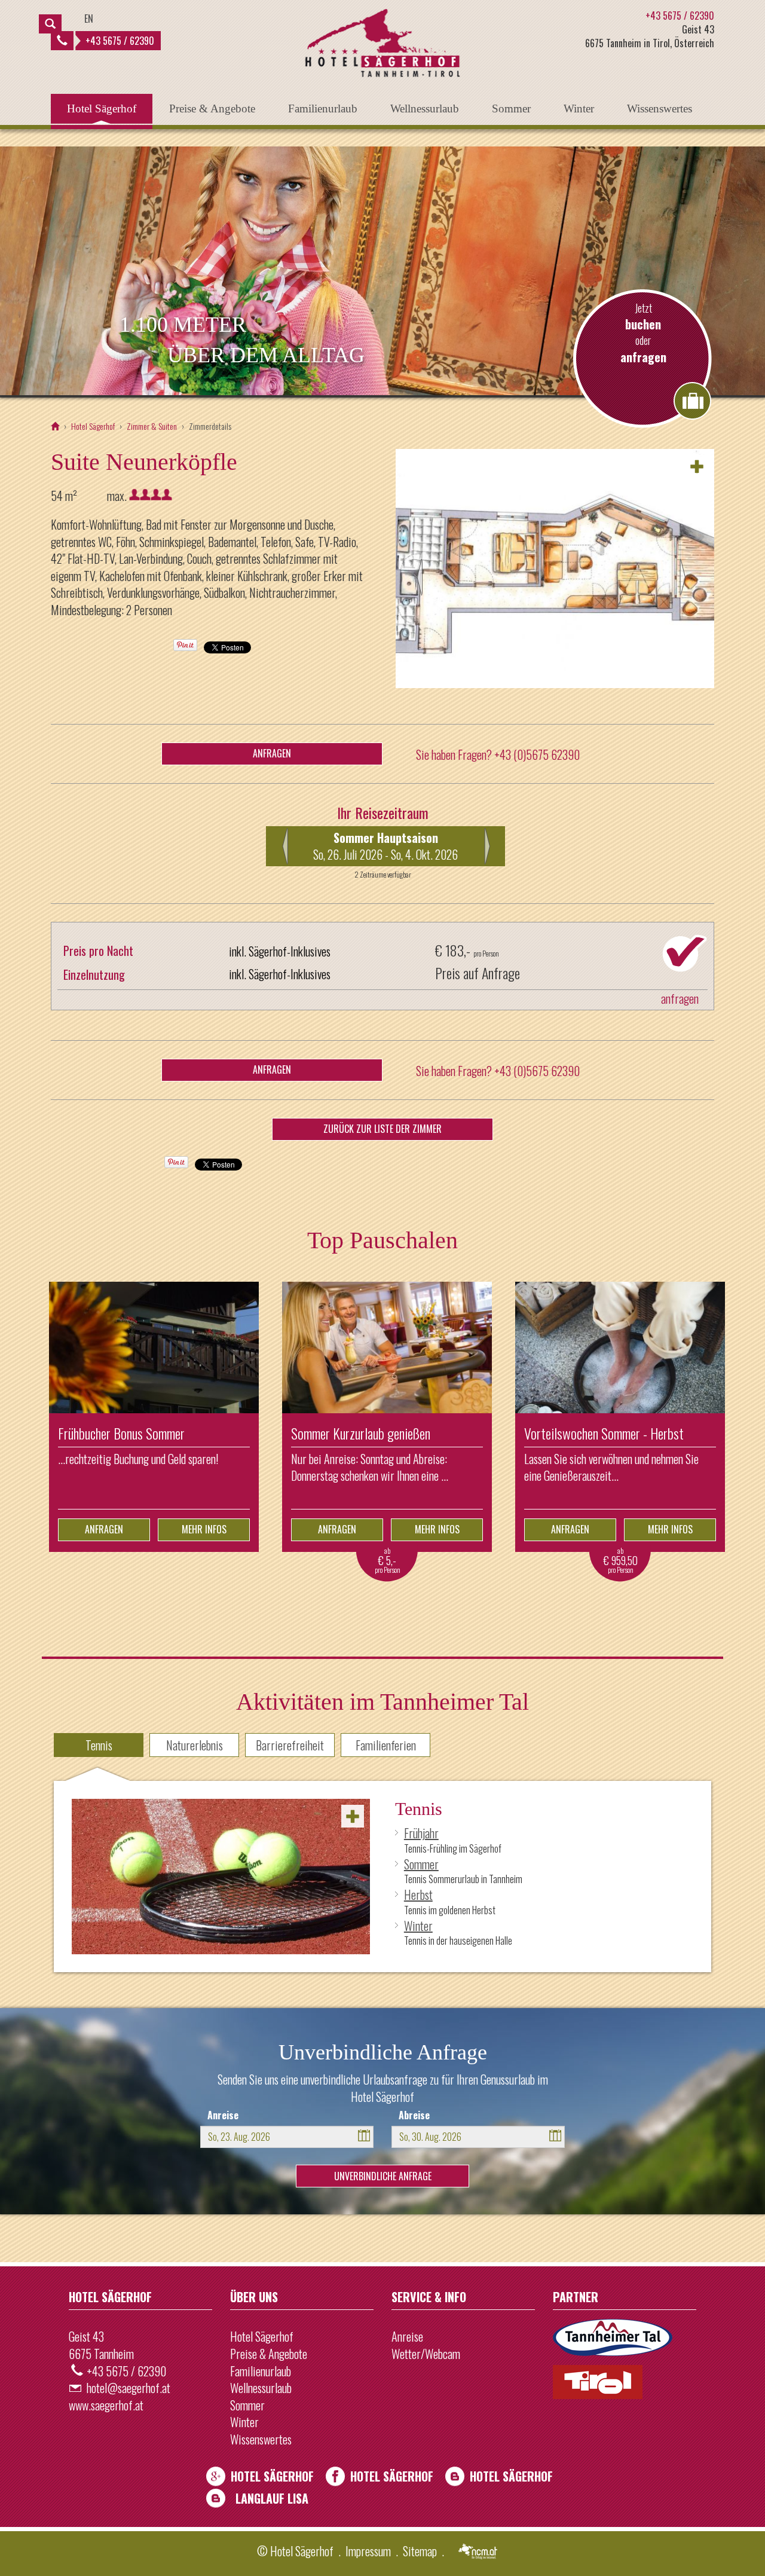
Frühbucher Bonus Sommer (121, 1433)
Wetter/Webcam (426, 2354)
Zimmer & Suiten (152, 426)
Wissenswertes (660, 109)
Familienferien (386, 1745)
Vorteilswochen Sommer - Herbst (604, 1433)
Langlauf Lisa (272, 2498)
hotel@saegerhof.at (128, 2388)
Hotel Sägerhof (102, 109)
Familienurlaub (323, 109)
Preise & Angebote (212, 109)
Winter (579, 109)
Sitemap (420, 2551)
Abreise (414, 2115)
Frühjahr (421, 1833)
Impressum (368, 2551)
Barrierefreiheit (290, 1745)
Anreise (223, 2115)
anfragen (643, 357)
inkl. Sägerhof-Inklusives (280, 951)
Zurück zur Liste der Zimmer (382, 1129)
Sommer (511, 109)
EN (89, 19)
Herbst (418, 1894)
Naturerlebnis (195, 1745)
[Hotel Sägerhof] (55, 426)
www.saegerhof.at (106, 2405)
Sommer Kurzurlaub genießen (361, 1433)
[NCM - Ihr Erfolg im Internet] (479, 2552)
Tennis (99, 1745)
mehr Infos (204, 1529)
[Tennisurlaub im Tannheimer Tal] (221, 1877)
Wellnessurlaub (425, 109)
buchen (643, 324)
